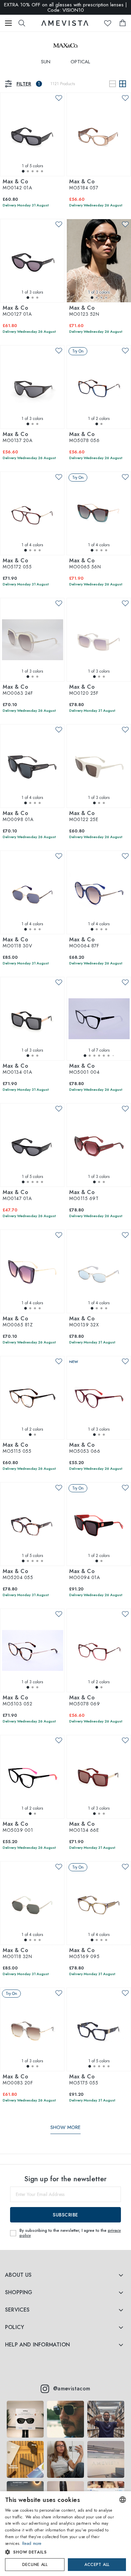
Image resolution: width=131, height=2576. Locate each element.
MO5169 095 (84, 1954)
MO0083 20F (18, 2080)
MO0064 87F (84, 943)
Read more (32, 2543)
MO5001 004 (84, 1069)
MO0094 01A (84, 1575)
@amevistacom (72, 2389)
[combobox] (123, 2500)
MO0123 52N (84, 311)
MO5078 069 (84, 1701)
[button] (59, 2552)
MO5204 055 (18, 1575)
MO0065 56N (85, 564)
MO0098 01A (18, 817)
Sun (46, 62)
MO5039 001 (18, 1827)
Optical (80, 62)
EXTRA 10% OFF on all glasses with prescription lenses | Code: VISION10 (65, 7)
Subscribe (65, 2215)
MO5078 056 (84, 438)
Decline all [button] (35, 2565)
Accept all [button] (97, 2565)
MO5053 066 (85, 1448)
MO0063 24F (18, 690)
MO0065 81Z (18, 1322)
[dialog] (65, 2534)
